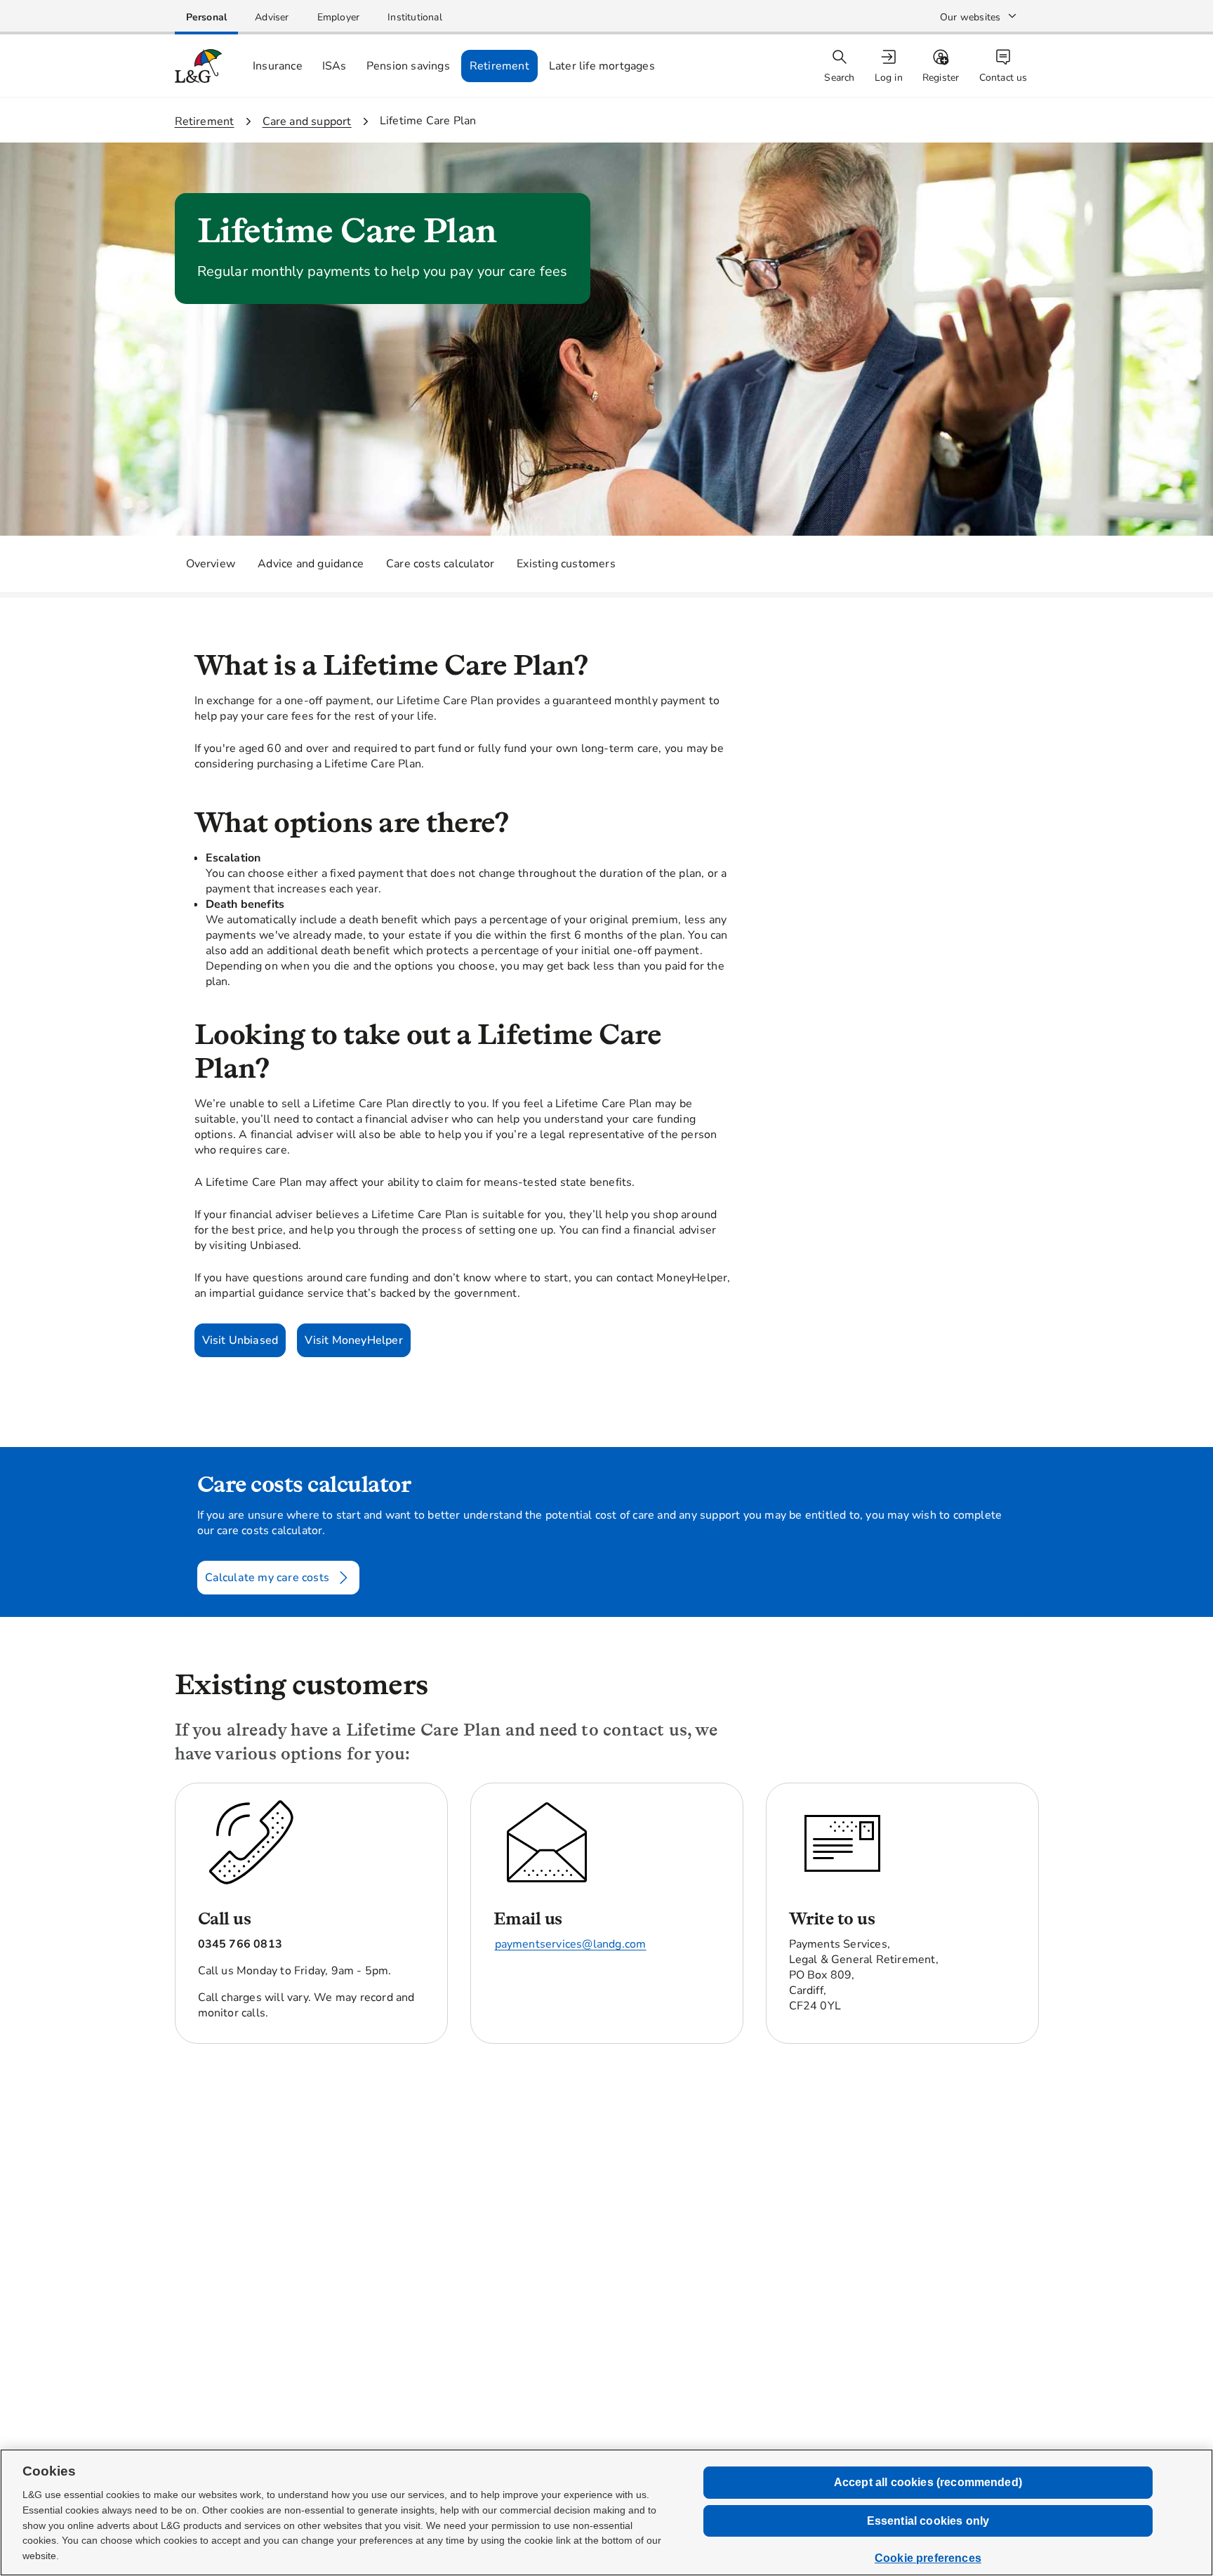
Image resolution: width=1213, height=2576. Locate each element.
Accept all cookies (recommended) (928, 2482)
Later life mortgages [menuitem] (602, 66)
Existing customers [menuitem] (566, 564)
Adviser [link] (272, 17)
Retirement (205, 121)
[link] (207, 17)
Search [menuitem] (839, 78)
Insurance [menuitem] (278, 66)
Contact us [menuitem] (1003, 78)
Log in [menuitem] (889, 78)
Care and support (307, 121)
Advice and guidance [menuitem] (311, 564)
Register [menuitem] (941, 78)
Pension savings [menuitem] (408, 66)
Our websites (970, 17)
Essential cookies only (928, 2521)
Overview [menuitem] (211, 564)
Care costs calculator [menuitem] (440, 564)
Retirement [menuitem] (499, 66)
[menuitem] (890, 66)
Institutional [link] (415, 17)
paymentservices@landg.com (571, 1944)
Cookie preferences (928, 2558)
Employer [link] (339, 17)
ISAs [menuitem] (334, 66)
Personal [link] (207, 17)
